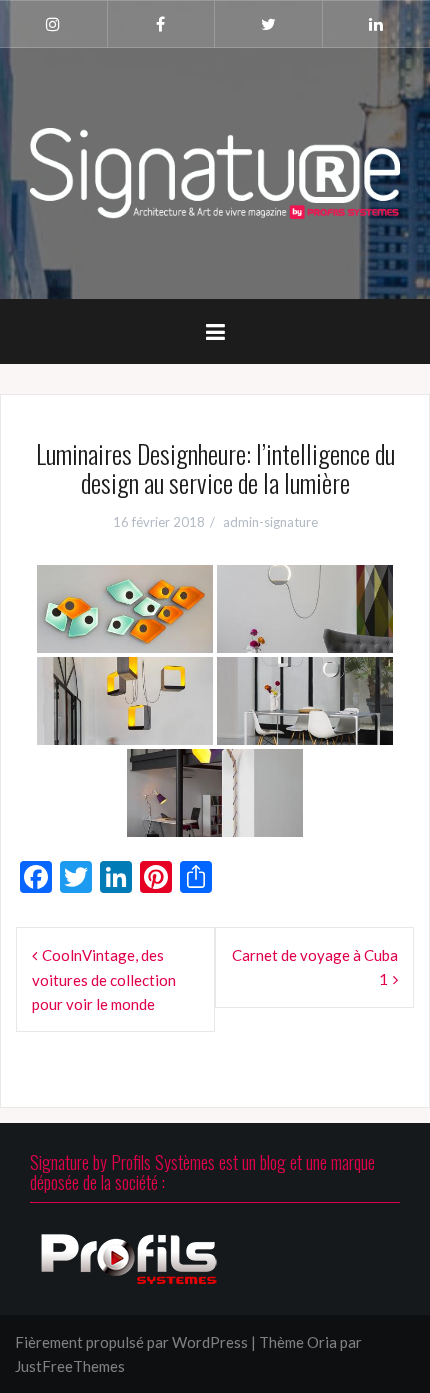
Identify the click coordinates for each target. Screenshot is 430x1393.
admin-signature (270, 522)
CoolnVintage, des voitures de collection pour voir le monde (104, 979)
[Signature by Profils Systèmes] (215, 171)
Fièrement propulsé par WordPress (131, 1342)
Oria (322, 1342)
